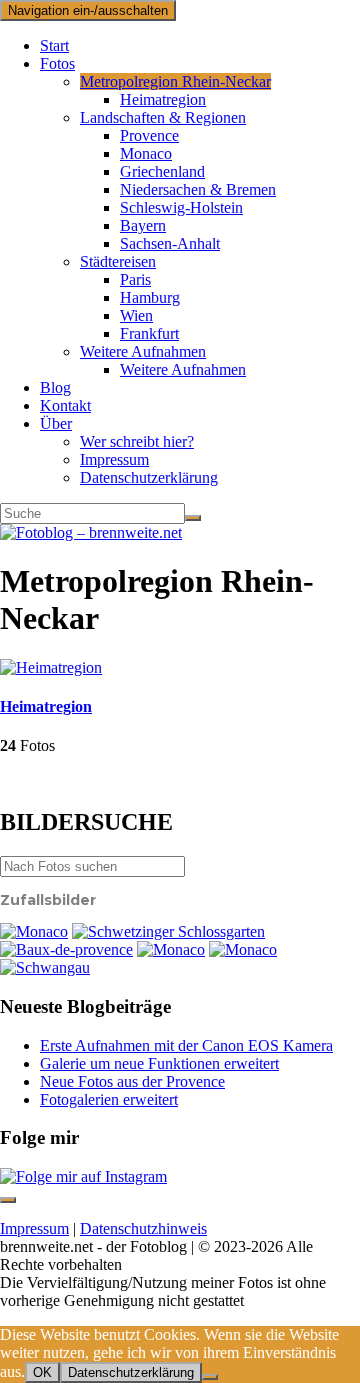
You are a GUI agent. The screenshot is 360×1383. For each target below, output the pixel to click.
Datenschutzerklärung (149, 477)
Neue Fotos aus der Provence (132, 1081)
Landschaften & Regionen (163, 117)
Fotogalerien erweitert (109, 1099)
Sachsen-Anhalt (170, 243)
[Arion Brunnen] (168, 931)
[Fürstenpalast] (171, 949)
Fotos (57, 63)
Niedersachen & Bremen (198, 189)
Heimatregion (163, 99)
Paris (135, 279)
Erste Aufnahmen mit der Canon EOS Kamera (186, 1045)
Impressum (114, 459)
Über (56, 423)
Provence (149, 135)
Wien (136, 315)
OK (42, 1372)
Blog (55, 387)
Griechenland (162, 171)
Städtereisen (118, 261)
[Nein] (210, 1377)
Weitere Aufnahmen (143, 351)
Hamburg (150, 297)
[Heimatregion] (51, 667)
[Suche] (193, 518)
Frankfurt (149, 333)
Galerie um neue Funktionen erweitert (159, 1063)
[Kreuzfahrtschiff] (243, 949)
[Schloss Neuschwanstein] (45, 967)
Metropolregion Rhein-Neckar (175, 81)
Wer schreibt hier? (137, 441)
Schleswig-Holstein (181, 207)
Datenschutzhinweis (143, 1228)
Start (54, 45)
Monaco (146, 153)
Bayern (143, 225)
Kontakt (65, 405)
